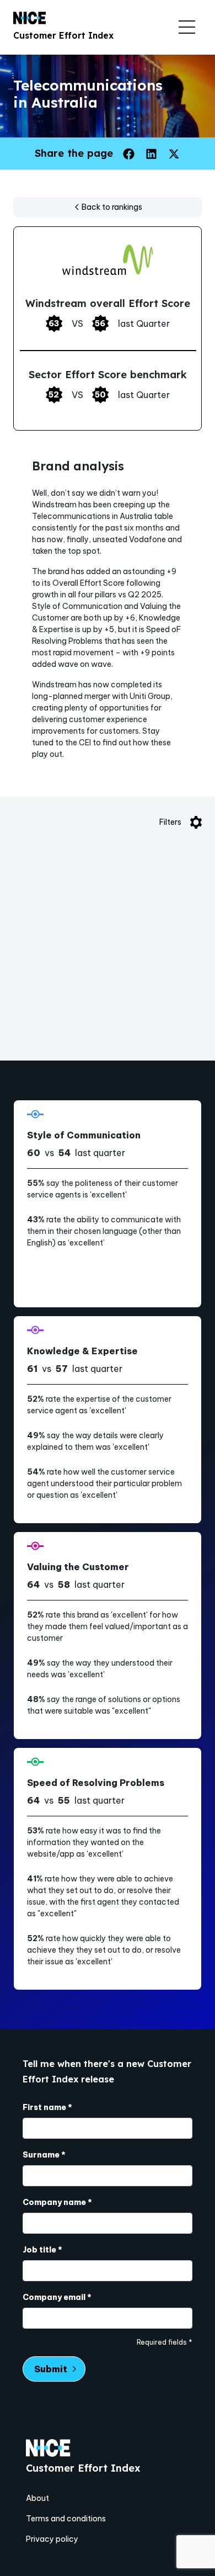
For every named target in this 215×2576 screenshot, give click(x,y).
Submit (51, 2369)
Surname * (44, 2155)
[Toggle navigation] (187, 27)
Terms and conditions (66, 2519)
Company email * (57, 2297)
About (37, 2498)
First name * (47, 2107)
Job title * (42, 2250)
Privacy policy (52, 2539)
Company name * (57, 2202)
